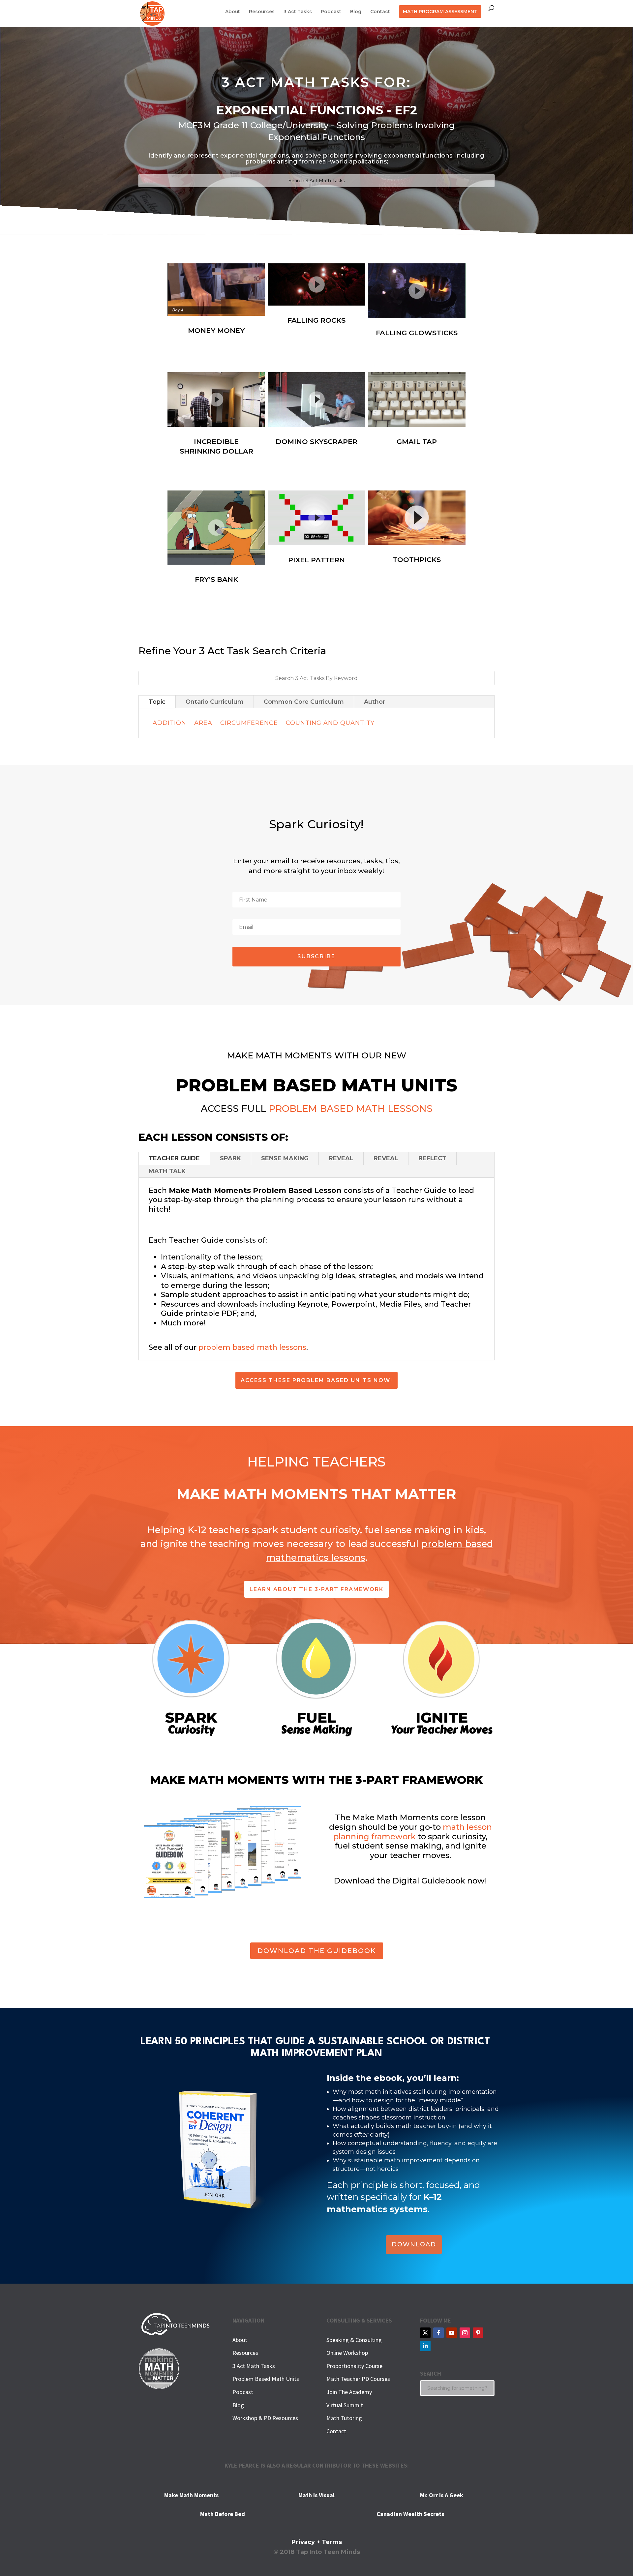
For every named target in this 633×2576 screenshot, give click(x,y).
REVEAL (341, 1158)
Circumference (249, 723)
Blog (356, 12)
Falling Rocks (316, 320)
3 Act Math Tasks (254, 2366)
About (233, 12)
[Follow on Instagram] (465, 2333)
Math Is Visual (316, 2495)
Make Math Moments (191, 2495)
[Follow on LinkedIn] (425, 2346)
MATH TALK (167, 1171)
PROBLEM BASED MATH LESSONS (351, 1109)
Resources (262, 12)
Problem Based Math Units (266, 2379)
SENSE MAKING (285, 1158)
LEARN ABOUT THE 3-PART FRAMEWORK (316, 1589)
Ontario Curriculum (215, 702)
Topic (157, 702)
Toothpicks (417, 560)
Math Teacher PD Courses (358, 2379)
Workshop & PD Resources (265, 2418)
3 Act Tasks (298, 12)
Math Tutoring (344, 2418)
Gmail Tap (417, 442)
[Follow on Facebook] (438, 2333)
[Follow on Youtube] (452, 2333)
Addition (169, 723)
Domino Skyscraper (316, 442)
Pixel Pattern (316, 560)
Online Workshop (347, 2353)
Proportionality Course (354, 2366)
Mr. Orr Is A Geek (442, 2495)
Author (375, 702)
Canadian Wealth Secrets (410, 2514)
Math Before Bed (223, 2514)
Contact (380, 12)
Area (203, 723)
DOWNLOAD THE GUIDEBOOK (317, 1951)
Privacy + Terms (317, 2542)
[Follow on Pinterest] (478, 2333)
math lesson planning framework (413, 1832)
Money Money (216, 330)
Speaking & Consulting (354, 2340)
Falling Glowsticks (417, 333)
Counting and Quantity (330, 723)
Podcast (331, 12)
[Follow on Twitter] (425, 2333)
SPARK (230, 1158)
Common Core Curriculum (304, 702)
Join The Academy (349, 2392)
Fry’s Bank (216, 579)
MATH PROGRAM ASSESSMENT (440, 12)
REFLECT (432, 1158)
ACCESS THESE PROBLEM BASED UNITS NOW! (316, 1380)
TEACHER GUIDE (174, 1158)
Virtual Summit (345, 2405)
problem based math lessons (252, 1347)
